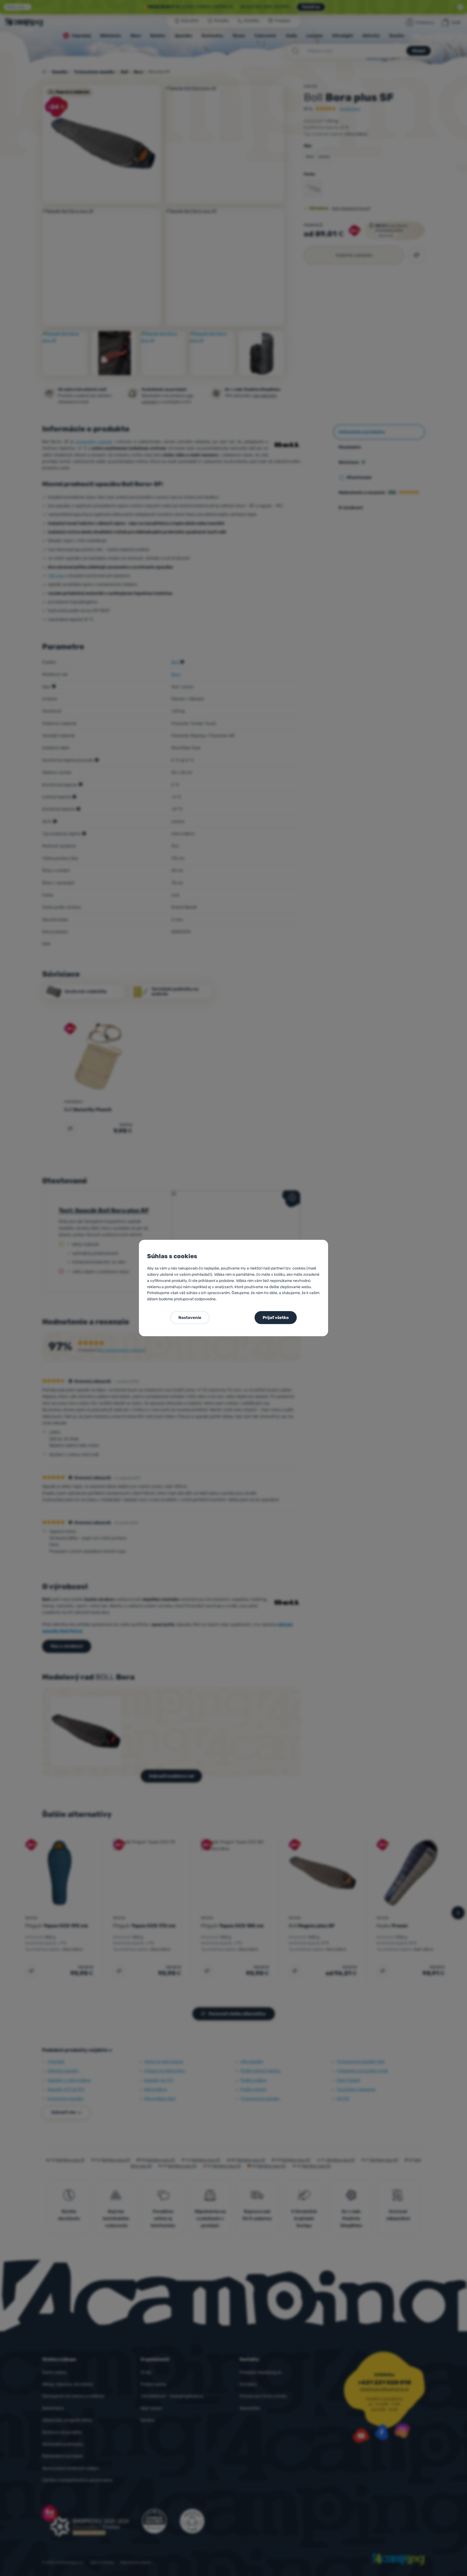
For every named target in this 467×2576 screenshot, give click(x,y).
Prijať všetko (276, 1318)
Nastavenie (190, 1318)
